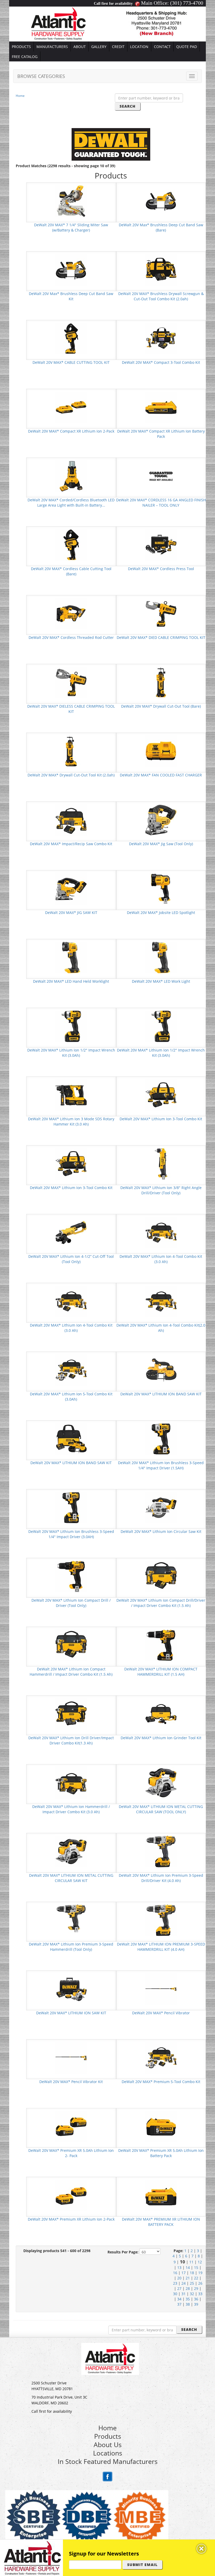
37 (179, 2304)
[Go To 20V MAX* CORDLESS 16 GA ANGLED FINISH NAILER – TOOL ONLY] (161, 476)
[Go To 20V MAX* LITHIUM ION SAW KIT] (71, 1989)
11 (191, 2262)
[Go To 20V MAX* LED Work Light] (161, 957)
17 (184, 2273)
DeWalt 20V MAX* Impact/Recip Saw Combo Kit (71, 844)
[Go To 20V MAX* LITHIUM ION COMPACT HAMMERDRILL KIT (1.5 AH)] (161, 1645)
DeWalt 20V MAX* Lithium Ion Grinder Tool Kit (161, 1738)
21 (188, 2278)
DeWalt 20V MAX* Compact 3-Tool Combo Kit (161, 362)
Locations (108, 2453)
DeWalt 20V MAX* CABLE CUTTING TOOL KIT (71, 362)
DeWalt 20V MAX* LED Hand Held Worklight (71, 981)
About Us (108, 2444)
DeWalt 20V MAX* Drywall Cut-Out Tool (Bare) (161, 706)
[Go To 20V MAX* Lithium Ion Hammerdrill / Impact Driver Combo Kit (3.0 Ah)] (71, 1782)
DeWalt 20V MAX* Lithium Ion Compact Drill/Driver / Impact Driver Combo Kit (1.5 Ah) (161, 1603)
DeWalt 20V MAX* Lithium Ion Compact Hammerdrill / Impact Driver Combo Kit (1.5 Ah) (71, 1672)
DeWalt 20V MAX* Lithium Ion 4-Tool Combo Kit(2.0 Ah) (161, 1328)
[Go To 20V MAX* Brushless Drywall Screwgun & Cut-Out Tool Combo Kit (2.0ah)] (161, 269)
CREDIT (118, 47)
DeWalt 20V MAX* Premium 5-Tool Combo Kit (161, 2082)
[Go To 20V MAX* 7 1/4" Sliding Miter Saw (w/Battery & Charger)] (71, 201)
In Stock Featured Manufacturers (108, 2461)
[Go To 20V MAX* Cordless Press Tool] (161, 545)
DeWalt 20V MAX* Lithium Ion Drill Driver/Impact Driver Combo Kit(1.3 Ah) (71, 1740)
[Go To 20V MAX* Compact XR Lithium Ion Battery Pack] (161, 407)
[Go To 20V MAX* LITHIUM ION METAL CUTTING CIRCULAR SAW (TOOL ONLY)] (161, 1782)
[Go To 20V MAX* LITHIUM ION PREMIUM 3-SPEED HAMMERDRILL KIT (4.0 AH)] (161, 1920)
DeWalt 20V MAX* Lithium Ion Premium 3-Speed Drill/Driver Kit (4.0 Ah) (161, 1878)
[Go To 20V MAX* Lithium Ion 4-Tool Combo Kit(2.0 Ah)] (161, 1301)
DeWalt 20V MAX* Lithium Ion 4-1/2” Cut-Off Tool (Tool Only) (71, 1259)
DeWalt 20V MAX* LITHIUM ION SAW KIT (71, 2013)
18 (192, 2273)
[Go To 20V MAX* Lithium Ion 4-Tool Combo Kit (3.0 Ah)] (161, 1232)
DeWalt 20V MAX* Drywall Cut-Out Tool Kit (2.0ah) (71, 775)
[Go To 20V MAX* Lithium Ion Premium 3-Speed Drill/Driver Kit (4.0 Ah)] (161, 1851)
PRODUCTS (21, 47)
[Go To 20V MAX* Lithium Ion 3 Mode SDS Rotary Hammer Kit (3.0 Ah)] (71, 1095)
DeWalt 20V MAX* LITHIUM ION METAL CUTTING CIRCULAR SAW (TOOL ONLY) (161, 1809)
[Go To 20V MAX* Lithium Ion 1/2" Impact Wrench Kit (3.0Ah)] (71, 1026)
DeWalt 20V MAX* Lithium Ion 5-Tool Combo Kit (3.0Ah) (71, 1397)
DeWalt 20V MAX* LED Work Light (161, 981)
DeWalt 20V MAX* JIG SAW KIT (71, 913)
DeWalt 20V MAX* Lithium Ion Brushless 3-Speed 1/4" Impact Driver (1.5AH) (161, 1465)
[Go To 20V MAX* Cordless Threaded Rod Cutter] (71, 613)
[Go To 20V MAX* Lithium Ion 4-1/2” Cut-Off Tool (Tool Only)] (71, 1232)
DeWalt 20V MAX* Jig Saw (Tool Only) (161, 844)
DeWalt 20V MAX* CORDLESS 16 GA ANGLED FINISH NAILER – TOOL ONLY (161, 503)
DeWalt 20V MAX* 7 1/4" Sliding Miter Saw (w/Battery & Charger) (71, 227)
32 (192, 2294)
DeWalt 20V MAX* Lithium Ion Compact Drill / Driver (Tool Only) (71, 1603)
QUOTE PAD (187, 47)
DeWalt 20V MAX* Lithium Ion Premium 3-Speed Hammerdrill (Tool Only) (71, 1947)
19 (200, 2273)
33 (200, 2294)
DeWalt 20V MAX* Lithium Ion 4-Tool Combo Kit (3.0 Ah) (161, 1259)
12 (200, 2262)
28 (188, 2288)
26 (200, 2283)
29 (196, 2288)
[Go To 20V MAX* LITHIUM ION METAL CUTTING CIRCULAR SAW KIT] (71, 1851)
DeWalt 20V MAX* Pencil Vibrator (161, 2013)
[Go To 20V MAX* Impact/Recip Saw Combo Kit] (71, 820)
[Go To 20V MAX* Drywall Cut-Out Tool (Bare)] (161, 682)
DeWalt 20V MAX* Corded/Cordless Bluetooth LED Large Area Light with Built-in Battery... (71, 503)
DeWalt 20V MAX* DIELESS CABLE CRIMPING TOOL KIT (71, 709)
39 (196, 2304)
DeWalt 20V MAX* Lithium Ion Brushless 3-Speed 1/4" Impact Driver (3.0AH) (71, 1534)
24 (184, 2283)
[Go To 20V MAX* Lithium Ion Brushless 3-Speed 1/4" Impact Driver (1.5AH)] (161, 1439)
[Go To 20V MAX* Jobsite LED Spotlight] (161, 888)
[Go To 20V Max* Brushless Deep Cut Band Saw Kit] (71, 269)
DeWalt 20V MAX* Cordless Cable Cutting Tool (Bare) (71, 571)
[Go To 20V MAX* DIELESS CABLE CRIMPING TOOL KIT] (71, 682)
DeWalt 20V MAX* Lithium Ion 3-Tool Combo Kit (161, 1119)
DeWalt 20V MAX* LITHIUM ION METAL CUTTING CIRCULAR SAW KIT (71, 1878)
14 (188, 2267)
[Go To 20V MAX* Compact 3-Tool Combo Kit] (161, 338)
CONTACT (162, 47)
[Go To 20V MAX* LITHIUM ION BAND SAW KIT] (161, 1370)
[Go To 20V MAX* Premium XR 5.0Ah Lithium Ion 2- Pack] (71, 2126)
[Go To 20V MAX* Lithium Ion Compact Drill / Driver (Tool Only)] (71, 1576)
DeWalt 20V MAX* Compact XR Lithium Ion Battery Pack (161, 434)
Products (108, 2436)
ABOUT (80, 47)
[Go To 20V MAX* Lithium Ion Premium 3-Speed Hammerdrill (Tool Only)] (71, 1920)
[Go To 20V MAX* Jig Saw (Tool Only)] (161, 820)
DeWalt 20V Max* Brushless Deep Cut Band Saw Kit (71, 296)
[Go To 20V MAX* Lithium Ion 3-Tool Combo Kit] (161, 1095)
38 (188, 2304)
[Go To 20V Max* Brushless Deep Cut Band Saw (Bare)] (161, 201)
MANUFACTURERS (52, 47)
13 (179, 2267)
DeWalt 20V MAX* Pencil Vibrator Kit (71, 2082)
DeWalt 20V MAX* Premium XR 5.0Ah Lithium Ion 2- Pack (71, 2153)
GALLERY (99, 47)
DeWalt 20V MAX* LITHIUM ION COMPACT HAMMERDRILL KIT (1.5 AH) (161, 1672)
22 (196, 2278)
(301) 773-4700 (187, 3)
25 (192, 2283)
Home (20, 96)
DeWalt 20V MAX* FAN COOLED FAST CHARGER (161, 775)
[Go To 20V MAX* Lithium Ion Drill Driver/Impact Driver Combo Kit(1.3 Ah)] (71, 1714)
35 (188, 2299)
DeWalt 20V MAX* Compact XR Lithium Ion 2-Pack (71, 431)
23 (175, 2283)
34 (179, 2299)
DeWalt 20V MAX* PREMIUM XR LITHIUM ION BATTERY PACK (161, 2222)
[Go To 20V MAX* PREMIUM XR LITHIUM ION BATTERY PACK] (161, 2195)
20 (179, 2278)
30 (175, 2294)
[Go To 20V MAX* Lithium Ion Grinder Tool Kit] (161, 1714)
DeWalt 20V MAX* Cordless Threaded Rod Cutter (71, 637)
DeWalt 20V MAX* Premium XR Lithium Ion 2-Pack (71, 2219)
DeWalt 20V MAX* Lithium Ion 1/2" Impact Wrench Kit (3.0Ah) (71, 1053)
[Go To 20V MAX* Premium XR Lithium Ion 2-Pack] (71, 2195)
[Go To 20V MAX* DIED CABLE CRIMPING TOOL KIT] (161, 613)
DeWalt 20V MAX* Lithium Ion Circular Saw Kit (161, 1531)
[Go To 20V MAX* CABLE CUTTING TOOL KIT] (71, 338)
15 (196, 2267)
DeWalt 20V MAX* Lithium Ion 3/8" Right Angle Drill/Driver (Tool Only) (161, 1190)
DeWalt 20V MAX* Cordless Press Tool (161, 569)
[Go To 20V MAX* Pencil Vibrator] (161, 1989)
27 (179, 2288)
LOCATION (139, 47)
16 (175, 2273)
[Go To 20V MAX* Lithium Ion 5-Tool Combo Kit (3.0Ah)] (71, 1370)
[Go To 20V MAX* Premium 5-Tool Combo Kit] (161, 2057)
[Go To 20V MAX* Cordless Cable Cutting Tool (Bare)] (71, 545)
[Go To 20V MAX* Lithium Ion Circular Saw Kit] (161, 1507)
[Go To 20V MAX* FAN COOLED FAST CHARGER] (161, 751)
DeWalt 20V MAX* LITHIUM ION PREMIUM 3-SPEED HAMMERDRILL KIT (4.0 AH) (161, 1947)
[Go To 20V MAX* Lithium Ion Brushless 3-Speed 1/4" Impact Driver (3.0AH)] (71, 1507)
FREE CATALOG (25, 57)
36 (196, 2299)
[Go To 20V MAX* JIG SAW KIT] (71, 888)
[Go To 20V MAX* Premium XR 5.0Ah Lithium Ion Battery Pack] (161, 2126)
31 (184, 2294)
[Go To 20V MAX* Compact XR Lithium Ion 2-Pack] (71, 407)
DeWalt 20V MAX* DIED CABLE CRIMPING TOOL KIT (161, 637)
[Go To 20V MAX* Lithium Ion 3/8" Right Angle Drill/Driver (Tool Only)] (161, 1163)
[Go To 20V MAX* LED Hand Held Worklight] (71, 957)
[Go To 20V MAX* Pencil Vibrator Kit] (71, 2057)
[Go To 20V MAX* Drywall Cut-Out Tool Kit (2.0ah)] (71, 751)
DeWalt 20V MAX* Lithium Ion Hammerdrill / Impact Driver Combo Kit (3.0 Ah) (71, 1809)
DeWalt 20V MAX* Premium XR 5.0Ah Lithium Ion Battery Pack (161, 2153)
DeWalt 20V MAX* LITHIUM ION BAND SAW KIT (161, 1394)
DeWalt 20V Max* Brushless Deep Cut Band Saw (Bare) (161, 227)
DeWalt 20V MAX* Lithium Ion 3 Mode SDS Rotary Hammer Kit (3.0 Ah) (71, 1121)
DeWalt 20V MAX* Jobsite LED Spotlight (161, 913)
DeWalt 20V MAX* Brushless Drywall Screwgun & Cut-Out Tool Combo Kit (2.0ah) (161, 296)
